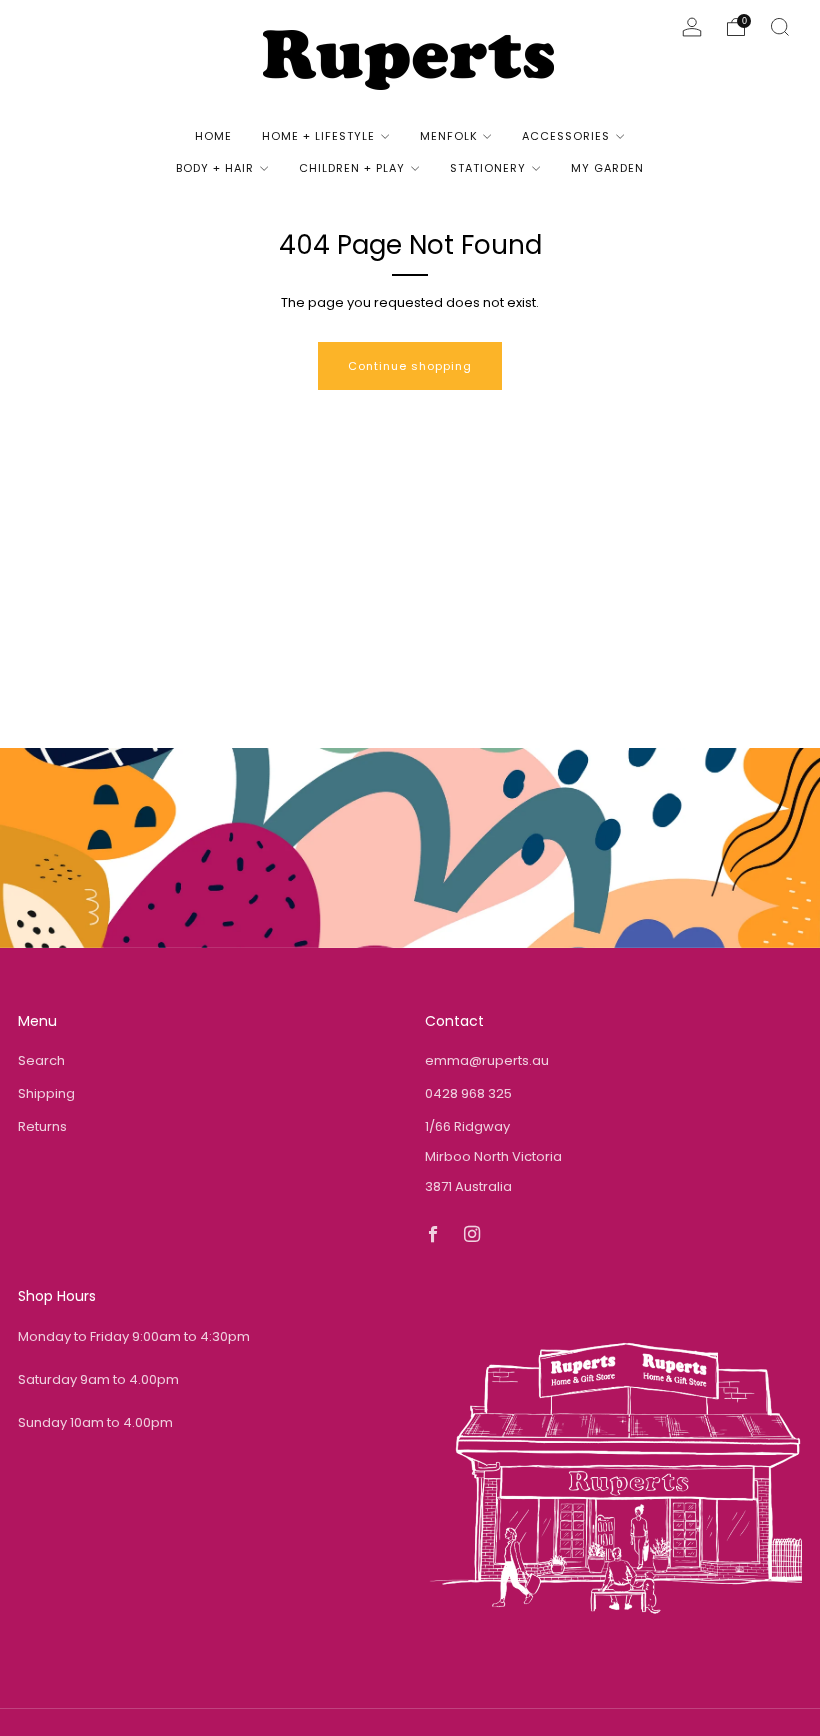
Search (41, 1060)
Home (213, 136)
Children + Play (352, 168)
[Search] (780, 27)
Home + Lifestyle (318, 136)
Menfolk (449, 136)
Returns (42, 1126)
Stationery (488, 168)
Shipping (46, 1093)
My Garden (607, 168)
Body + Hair (215, 168)
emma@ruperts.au (487, 1060)
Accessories (566, 136)
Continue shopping (410, 366)
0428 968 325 (468, 1093)
